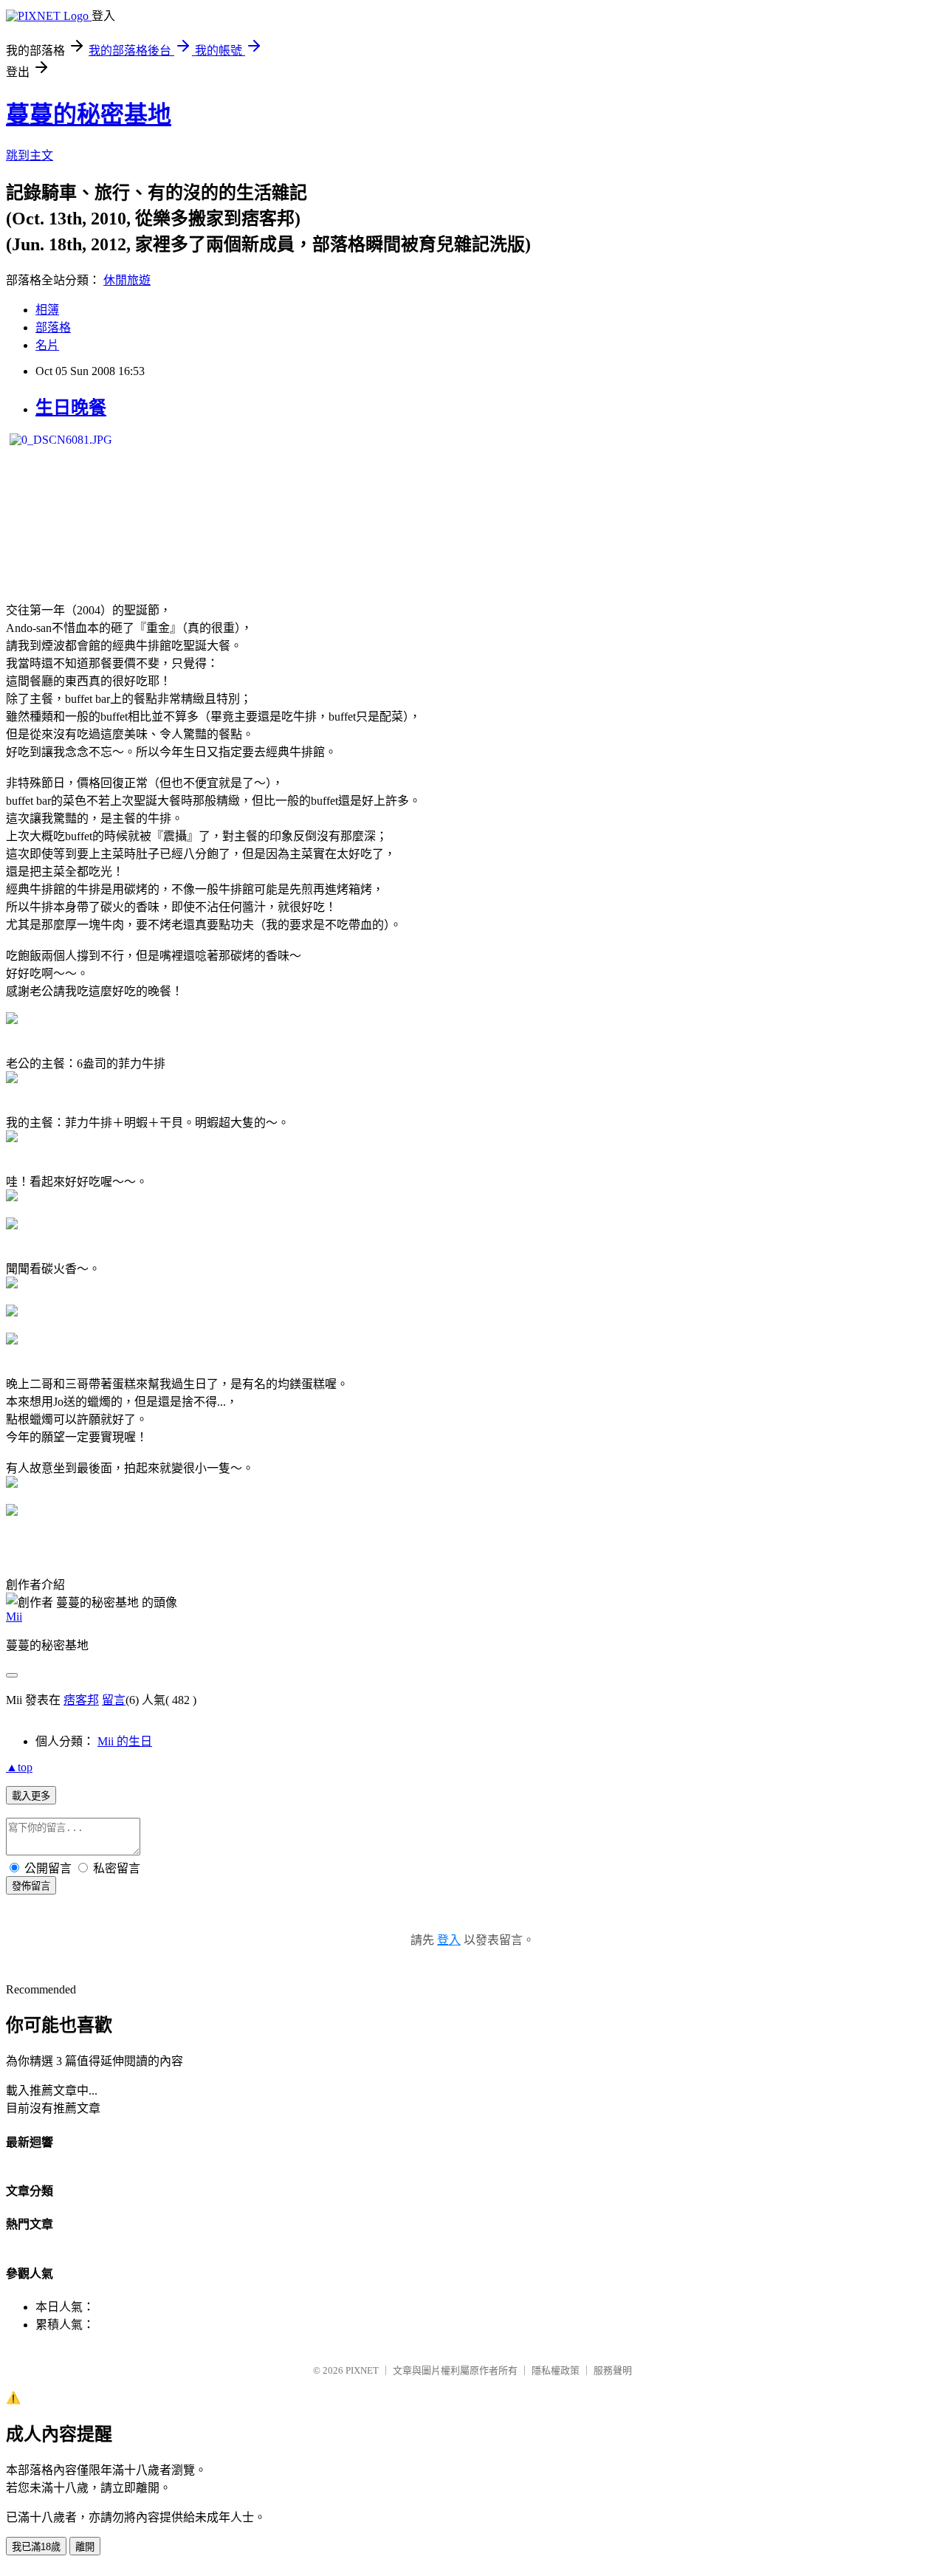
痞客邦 (81, 1700)
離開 (85, 2547)
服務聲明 (613, 2370)
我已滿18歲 (36, 2547)
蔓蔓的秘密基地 (89, 114)
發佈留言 (31, 1886)
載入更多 (31, 1796)
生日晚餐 (71, 408)
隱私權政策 (556, 2370)
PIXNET (362, 2370)
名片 (47, 345)
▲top (19, 1767)
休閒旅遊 (127, 280)
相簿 (47, 310)
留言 (114, 1700)
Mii (14, 1617)
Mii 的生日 (125, 1741)
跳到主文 (30, 155)
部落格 (53, 327)
